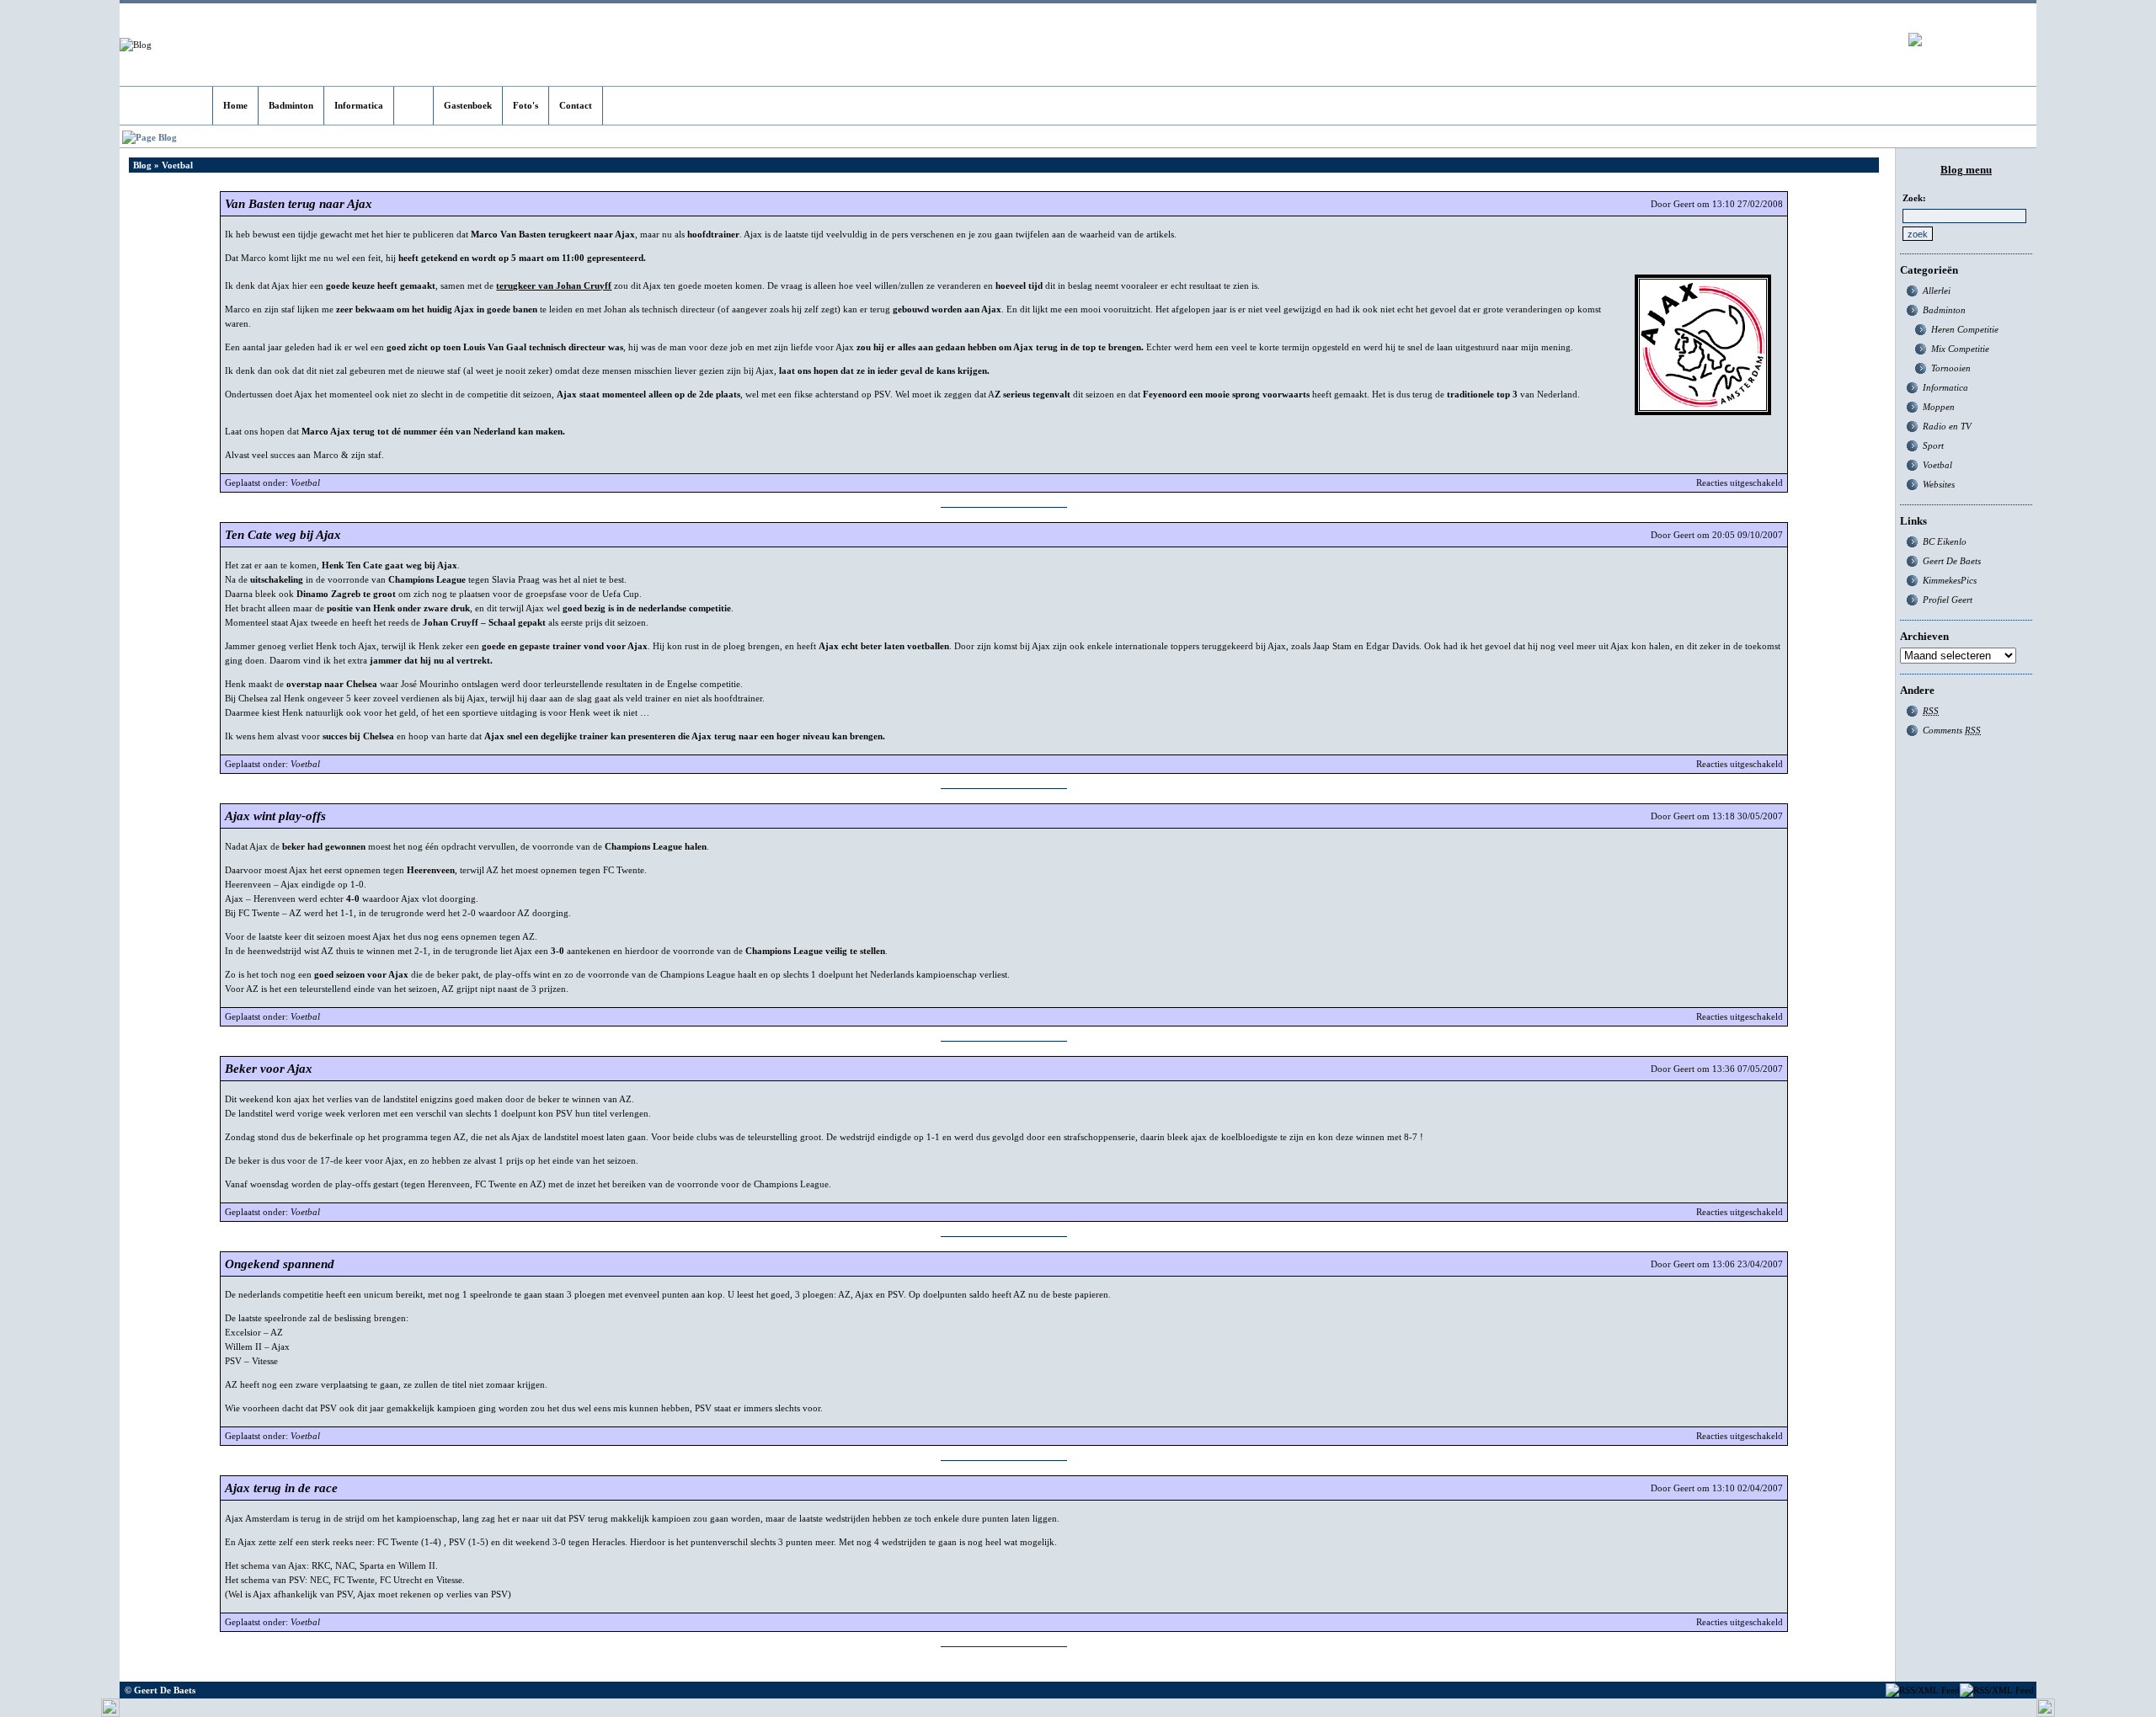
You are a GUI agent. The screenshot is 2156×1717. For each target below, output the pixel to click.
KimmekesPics (1950, 580)
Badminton (1944, 310)
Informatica (1945, 387)
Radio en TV (1947, 426)
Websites (1939, 484)
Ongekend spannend (280, 1264)
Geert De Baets (1952, 561)
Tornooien (1951, 368)
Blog (142, 165)
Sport (1933, 445)
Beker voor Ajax (269, 1069)
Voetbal (305, 483)
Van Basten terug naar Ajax (299, 204)
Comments (1952, 730)
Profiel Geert (1948, 600)
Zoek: (1914, 198)
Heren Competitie (1965, 329)
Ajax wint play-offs (275, 816)
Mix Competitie (1960, 349)
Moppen (1939, 407)
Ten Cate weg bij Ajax (283, 535)
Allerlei (1937, 291)
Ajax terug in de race (281, 1488)
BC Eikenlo (1945, 541)
